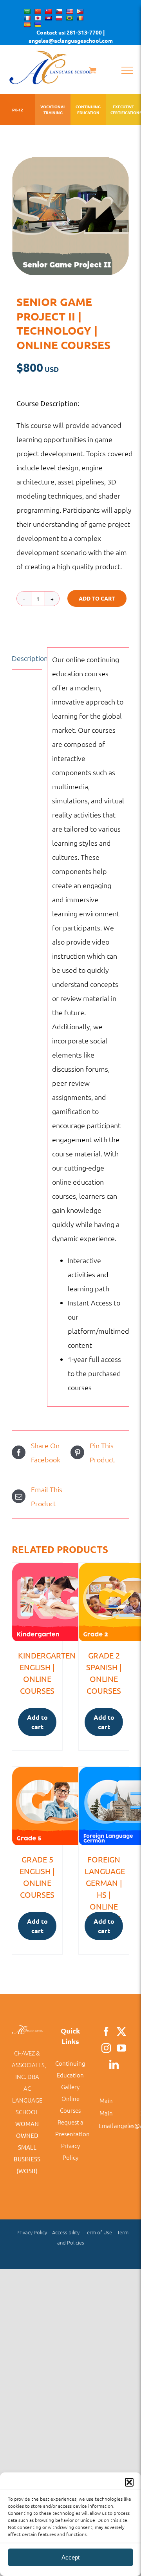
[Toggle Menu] (127, 70)
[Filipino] (80, 11)
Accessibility (66, 2232)
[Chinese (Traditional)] (48, 11)
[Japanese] (38, 18)
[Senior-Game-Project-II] (70, 216)
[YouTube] (121, 2048)
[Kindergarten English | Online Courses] (37, 1602)
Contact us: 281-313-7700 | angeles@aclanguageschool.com (71, 36)
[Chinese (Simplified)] (38, 11)
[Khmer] (48, 18)
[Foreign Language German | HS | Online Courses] (104, 1806)
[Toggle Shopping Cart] (93, 70)
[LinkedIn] (114, 2064)
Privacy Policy (32, 2232)
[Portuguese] (69, 18)
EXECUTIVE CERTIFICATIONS (123, 109)
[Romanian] (80, 18)
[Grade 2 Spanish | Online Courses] (104, 1602)
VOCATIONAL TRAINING (53, 109)
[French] (27, 18)
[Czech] (59, 11)
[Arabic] (27, 11)
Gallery (70, 2087)
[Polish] (59, 18)
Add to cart (97, 598)
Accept (70, 2557)
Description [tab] (27, 658)
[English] (69, 11)
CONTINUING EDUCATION (88, 109)
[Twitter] (121, 2032)
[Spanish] (27, 25)
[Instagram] (106, 2048)
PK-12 (18, 110)
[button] (129, 2482)
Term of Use (98, 2232)
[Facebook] (106, 2032)
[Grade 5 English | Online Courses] (37, 1806)
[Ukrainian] (38, 25)
